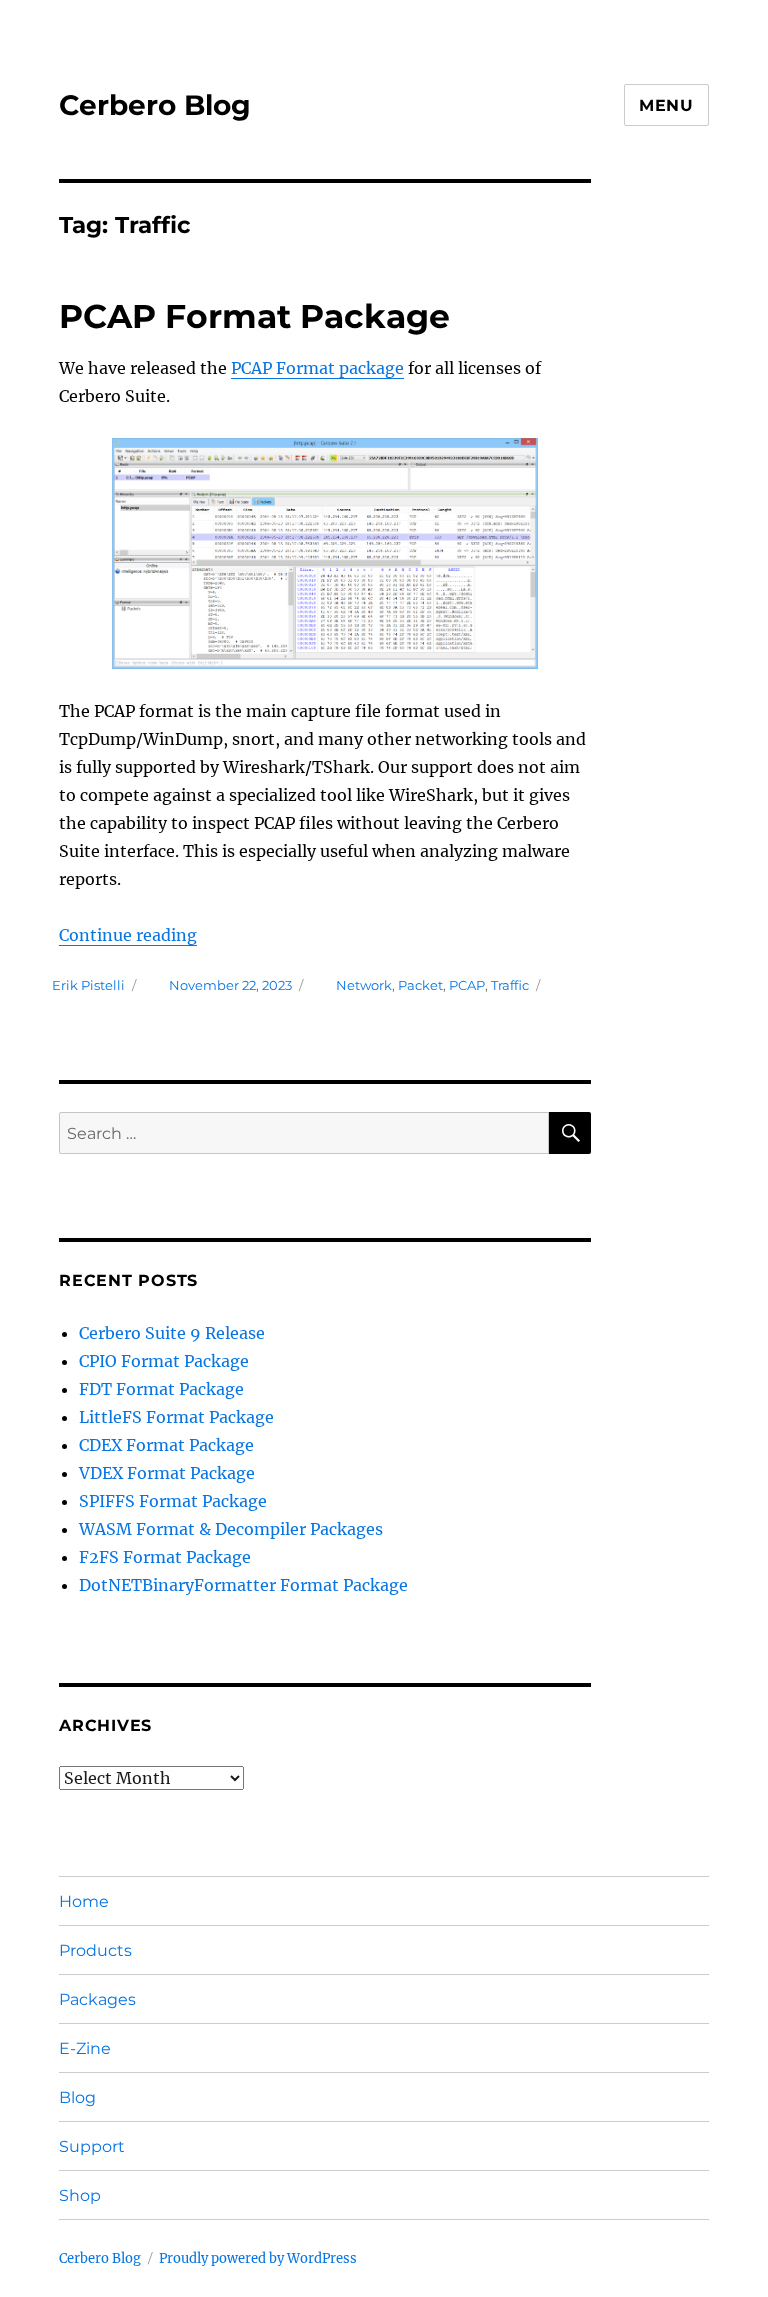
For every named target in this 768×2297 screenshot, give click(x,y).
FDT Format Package (161, 1389)
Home (84, 1901)
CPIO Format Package (164, 1361)
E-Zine (85, 2048)
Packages (97, 1999)
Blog (77, 2097)
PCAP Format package (317, 368)
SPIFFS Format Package (173, 1501)
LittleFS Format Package (176, 1417)
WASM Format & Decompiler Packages (231, 1529)
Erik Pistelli (88, 985)
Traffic (510, 985)
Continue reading (128, 935)
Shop (80, 2195)
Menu (666, 105)
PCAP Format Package (254, 316)
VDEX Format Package (167, 1473)
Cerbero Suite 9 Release (172, 1333)
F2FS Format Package (165, 1557)
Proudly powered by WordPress (258, 2258)
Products (95, 1950)
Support (92, 2146)
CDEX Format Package (166, 1445)
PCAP (467, 985)
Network (364, 985)
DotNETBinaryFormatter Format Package (243, 1585)
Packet (420, 985)
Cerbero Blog (155, 105)
